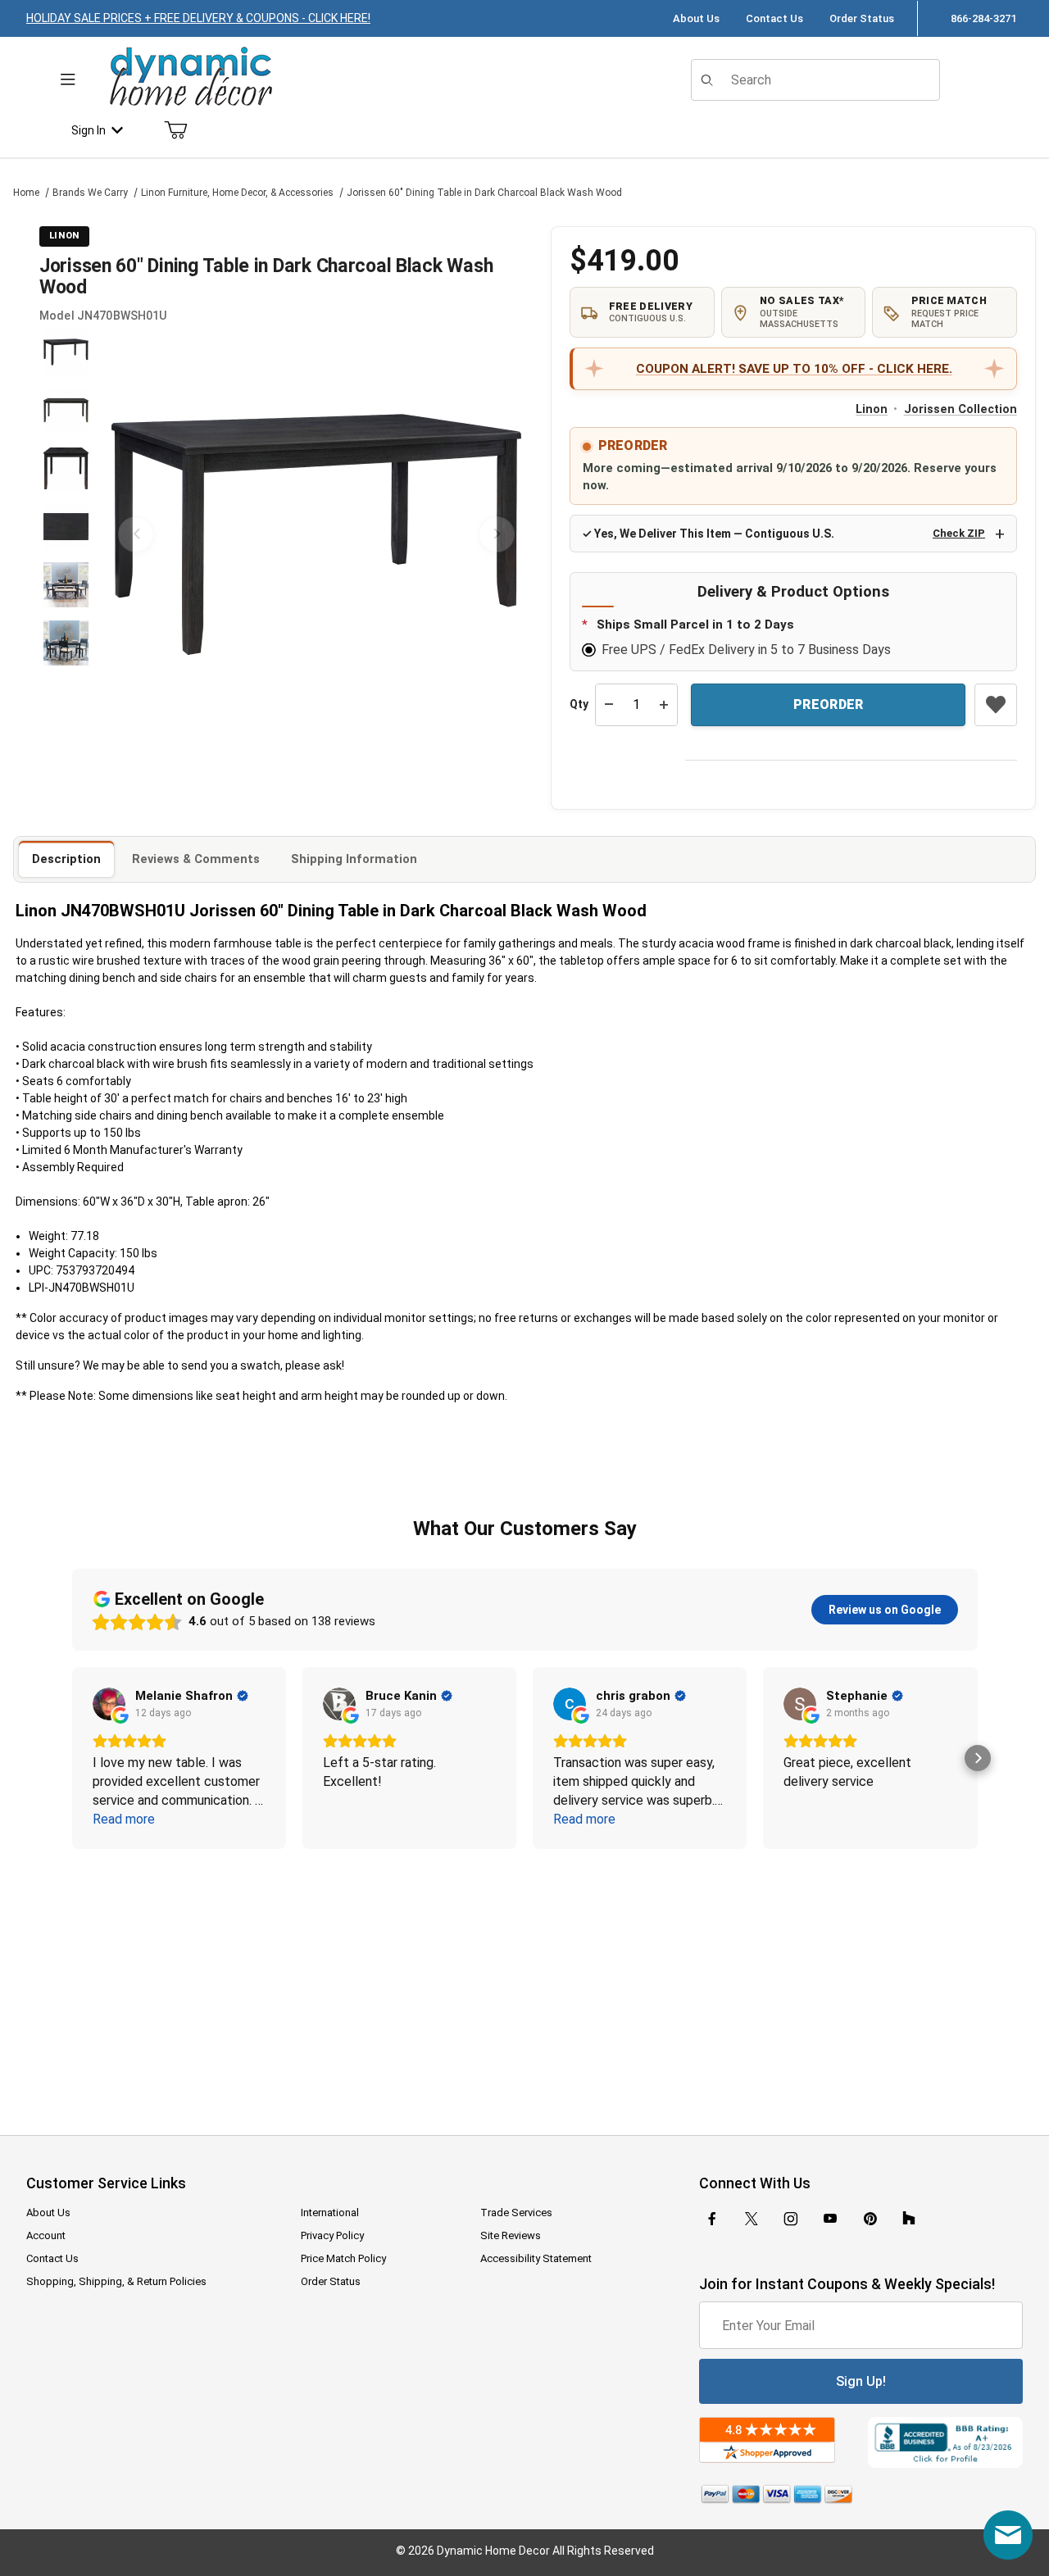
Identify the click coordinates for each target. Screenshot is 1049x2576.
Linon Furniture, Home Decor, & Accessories (237, 193)
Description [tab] (66, 859)
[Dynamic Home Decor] (191, 77)
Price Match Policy (343, 2258)
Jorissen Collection (960, 409)
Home (26, 193)
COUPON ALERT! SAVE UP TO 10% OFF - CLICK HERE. (794, 369)
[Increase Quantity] (664, 705)
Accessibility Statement (536, 2258)
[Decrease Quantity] (609, 705)
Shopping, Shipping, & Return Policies (116, 2281)
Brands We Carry (90, 193)
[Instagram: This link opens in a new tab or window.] (791, 2219)
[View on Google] (109, 1704)
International (330, 2213)
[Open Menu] (68, 80)
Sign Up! (861, 2381)
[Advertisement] (524, 1981)
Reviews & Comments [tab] (196, 859)
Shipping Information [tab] (354, 859)
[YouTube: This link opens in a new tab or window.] (830, 2219)
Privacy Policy (332, 2235)
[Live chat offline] (1008, 2535)
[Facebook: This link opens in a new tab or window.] (712, 2219)
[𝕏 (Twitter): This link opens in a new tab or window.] (752, 2219)
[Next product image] (497, 534)
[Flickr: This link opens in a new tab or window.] (909, 2219)
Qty (579, 704)
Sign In (89, 130)
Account (46, 2235)
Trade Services (516, 2213)
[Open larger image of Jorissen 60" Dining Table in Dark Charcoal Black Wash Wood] (316, 534)
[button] (66, 352)
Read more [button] (124, 1819)
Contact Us (774, 18)
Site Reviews (511, 2235)
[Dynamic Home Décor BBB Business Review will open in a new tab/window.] (945, 2442)
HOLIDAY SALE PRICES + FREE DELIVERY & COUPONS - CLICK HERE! (198, 18)
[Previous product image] (136, 534)
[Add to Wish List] (996, 705)
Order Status (862, 18)
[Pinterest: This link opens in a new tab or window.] (870, 2219)
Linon (872, 409)
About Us (696, 18)
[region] (66, 534)
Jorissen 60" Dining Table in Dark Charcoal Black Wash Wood (484, 193)
